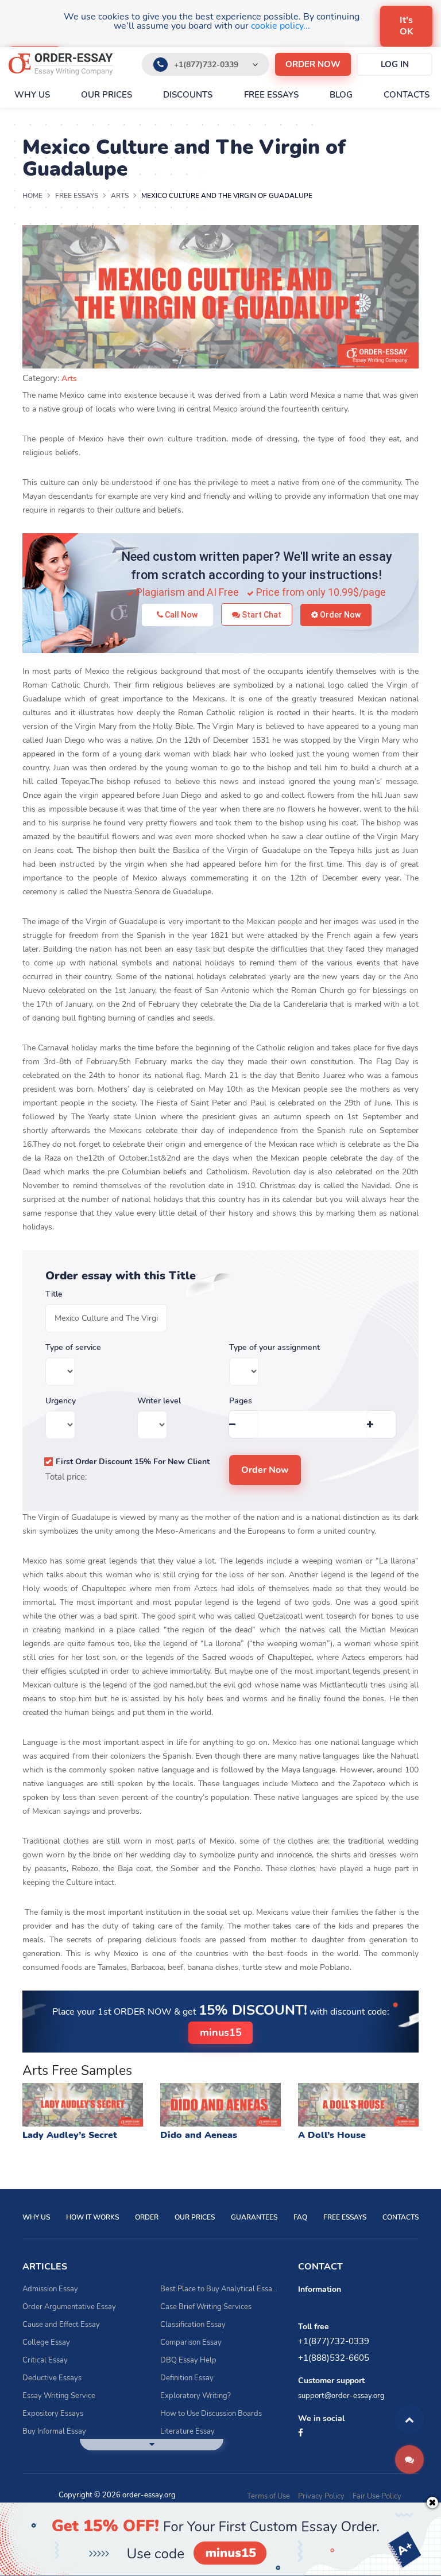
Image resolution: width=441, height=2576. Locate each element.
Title (54, 1294)
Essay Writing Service (59, 2396)
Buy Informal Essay (54, 2431)
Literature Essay (187, 2431)
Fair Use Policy (377, 2496)
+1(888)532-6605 (334, 2358)
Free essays (271, 95)
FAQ (300, 2217)
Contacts (407, 95)
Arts (69, 379)
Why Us (32, 95)
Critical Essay (45, 2360)
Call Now (180, 615)
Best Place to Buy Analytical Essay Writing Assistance (220, 2289)
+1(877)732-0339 (206, 65)
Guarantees (254, 2217)
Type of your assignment (274, 1348)
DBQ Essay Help (188, 2360)
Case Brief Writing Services (206, 2307)
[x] (220, 2539)
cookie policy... (281, 26)
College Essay (46, 2342)
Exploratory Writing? (196, 2396)
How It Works (92, 2217)
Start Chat (261, 615)
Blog (341, 95)
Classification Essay (193, 2325)
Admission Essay (50, 2289)
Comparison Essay (191, 2342)
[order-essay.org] (61, 64)
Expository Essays (53, 2414)
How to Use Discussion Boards (211, 2414)
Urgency (61, 1401)
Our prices (107, 95)
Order (147, 2217)
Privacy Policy (321, 2496)
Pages (241, 1401)
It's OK (407, 26)
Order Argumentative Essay (69, 2307)
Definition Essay (187, 2378)
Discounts (188, 95)
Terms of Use (268, 2496)
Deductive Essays (52, 2378)
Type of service (73, 1348)
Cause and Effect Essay (61, 2325)
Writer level (159, 1401)
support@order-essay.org (341, 2396)
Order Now (339, 615)
